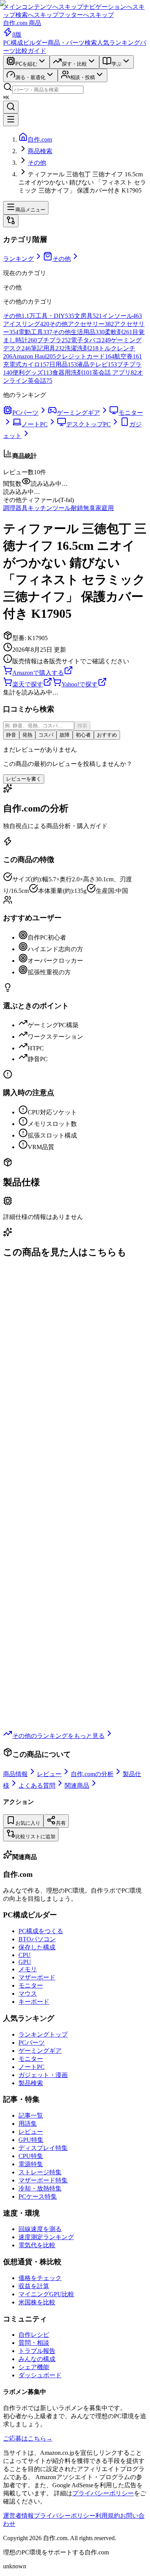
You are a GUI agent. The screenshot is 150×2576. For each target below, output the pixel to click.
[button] (75, 492)
